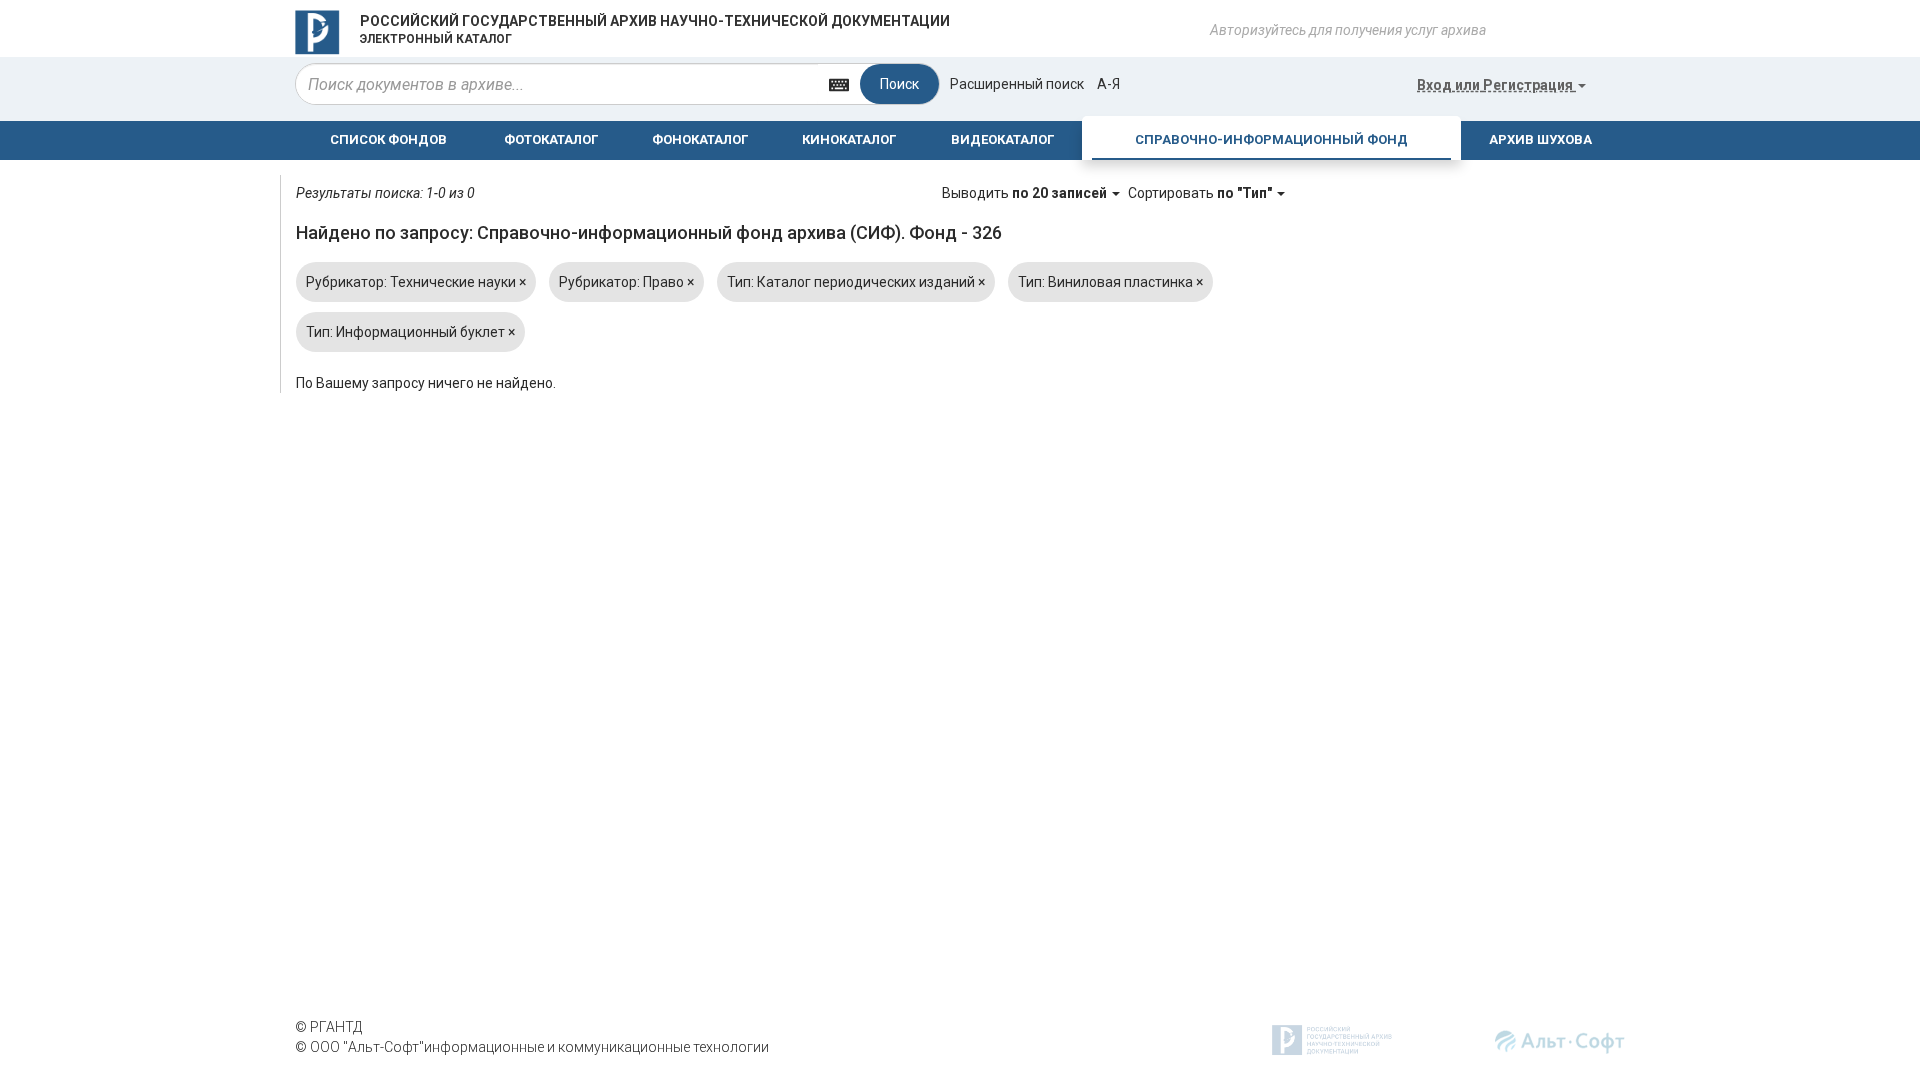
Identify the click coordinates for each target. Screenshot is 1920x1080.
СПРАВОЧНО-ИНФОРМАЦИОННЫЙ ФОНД (1271, 139)
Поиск (899, 84)
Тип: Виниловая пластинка (1110, 282)
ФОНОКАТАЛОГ (700, 139)
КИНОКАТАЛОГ (849, 139)
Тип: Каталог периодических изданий (856, 282)
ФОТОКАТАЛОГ (551, 139)
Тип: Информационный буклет (410, 332)
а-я (1108, 84)
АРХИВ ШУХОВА (1540, 139)
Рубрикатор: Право (626, 282)
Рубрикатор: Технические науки (416, 282)
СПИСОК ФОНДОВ (388, 139)
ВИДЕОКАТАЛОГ (1002, 139)
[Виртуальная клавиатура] (839, 83)
